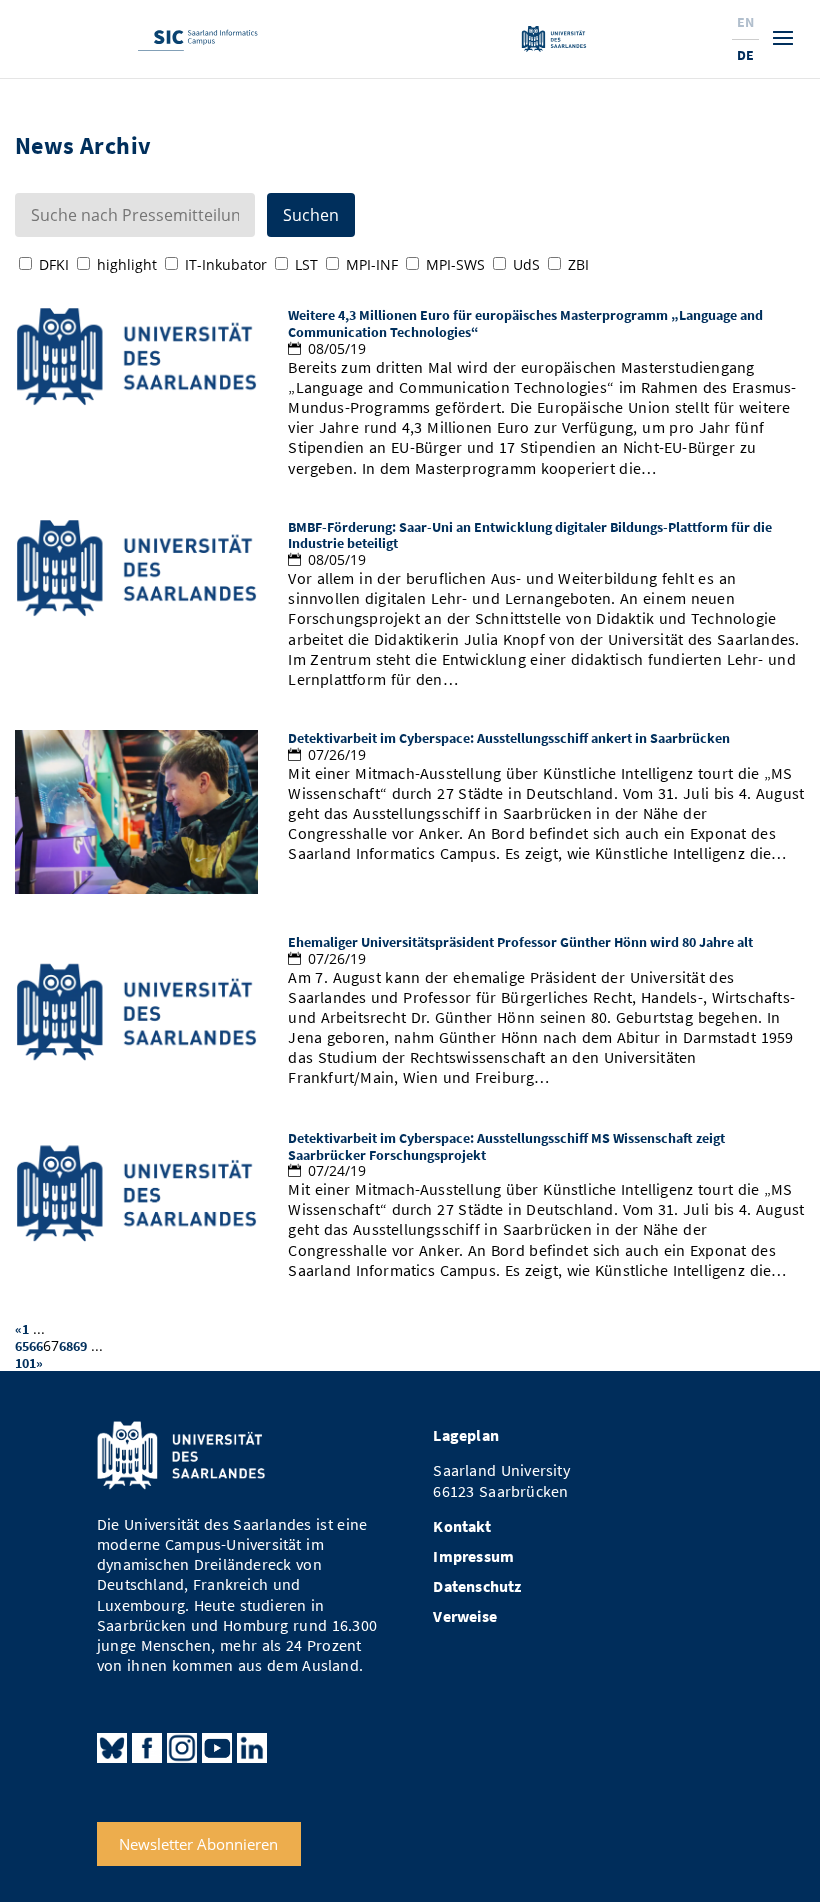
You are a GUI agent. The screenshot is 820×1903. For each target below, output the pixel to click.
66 (36, 1346)
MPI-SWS (455, 264)
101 (25, 1363)
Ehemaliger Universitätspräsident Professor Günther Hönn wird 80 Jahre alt (520, 942)
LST (306, 264)
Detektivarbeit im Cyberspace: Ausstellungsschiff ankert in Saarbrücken (509, 738)
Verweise (465, 1616)
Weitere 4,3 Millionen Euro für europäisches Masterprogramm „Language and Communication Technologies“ (525, 323)
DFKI (54, 264)
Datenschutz (477, 1586)
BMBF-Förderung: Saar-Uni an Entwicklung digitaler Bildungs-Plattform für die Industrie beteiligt (530, 535)
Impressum (473, 1556)
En (745, 22)
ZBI (578, 264)
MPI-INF (372, 264)
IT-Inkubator (226, 264)
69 (80, 1346)
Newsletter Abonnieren (198, 1844)
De (745, 55)
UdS (526, 264)
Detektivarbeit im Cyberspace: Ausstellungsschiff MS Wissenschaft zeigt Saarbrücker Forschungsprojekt (506, 1146)
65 (22, 1346)
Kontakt (461, 1526)
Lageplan (466, 1435)
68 (66, 1346)
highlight (127, 264)
